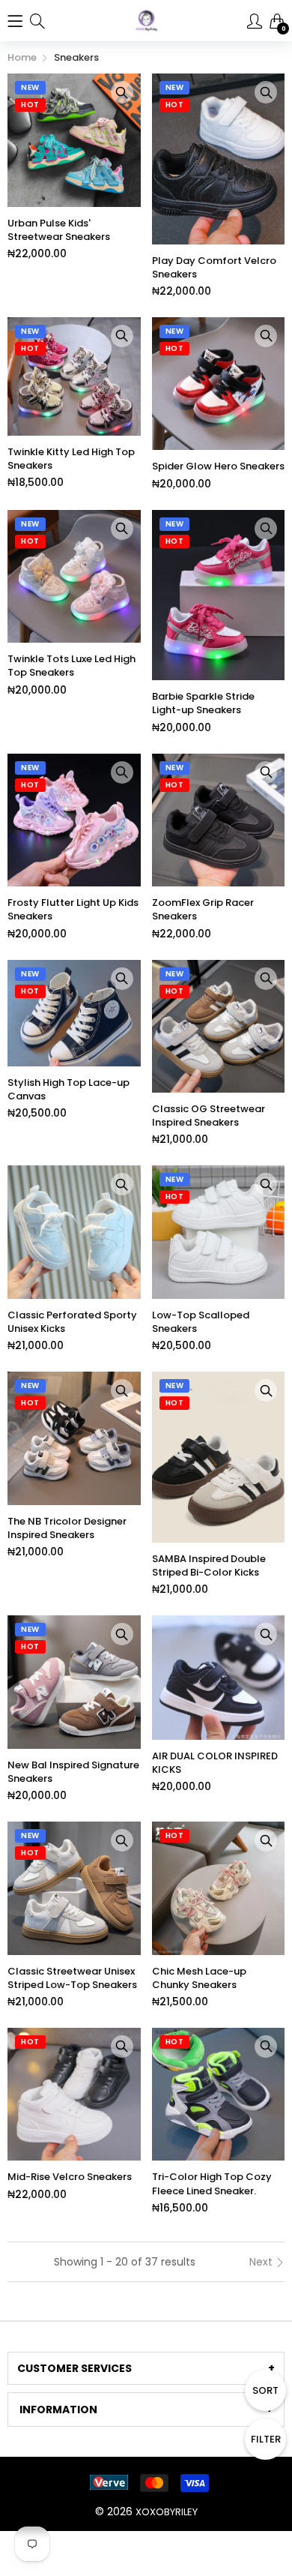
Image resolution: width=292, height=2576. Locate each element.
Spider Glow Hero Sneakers (218, 466)
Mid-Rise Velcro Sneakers (70, 2177)
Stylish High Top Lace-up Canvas (69, 1090)
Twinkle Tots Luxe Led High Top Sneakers (72, 666)
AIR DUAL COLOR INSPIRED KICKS (215, 1763)
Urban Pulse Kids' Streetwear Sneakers (59, 230)
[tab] (146, 2368)
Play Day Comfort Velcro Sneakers (214, 268)
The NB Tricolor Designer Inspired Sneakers (67, 1528)
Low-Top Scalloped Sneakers (201, 1322)
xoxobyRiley (167, 2512)
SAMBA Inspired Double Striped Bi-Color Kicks (209, 1566)
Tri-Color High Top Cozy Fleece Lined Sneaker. (212, 2184)
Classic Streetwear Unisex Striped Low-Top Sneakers (72, 1978)
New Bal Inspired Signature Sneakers (73, 1772)
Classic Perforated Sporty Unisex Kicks (72, 1322)
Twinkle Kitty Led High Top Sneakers (71, 459)
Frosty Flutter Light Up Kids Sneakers (73, 910)
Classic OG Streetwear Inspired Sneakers (209, 1116)
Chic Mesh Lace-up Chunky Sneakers (199, 1978)
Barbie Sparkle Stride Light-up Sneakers (203, 703)
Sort (265, 2390)
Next (262, 2262)
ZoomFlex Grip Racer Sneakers (203, 910)
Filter (266, 2439)
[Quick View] (122, 92)
